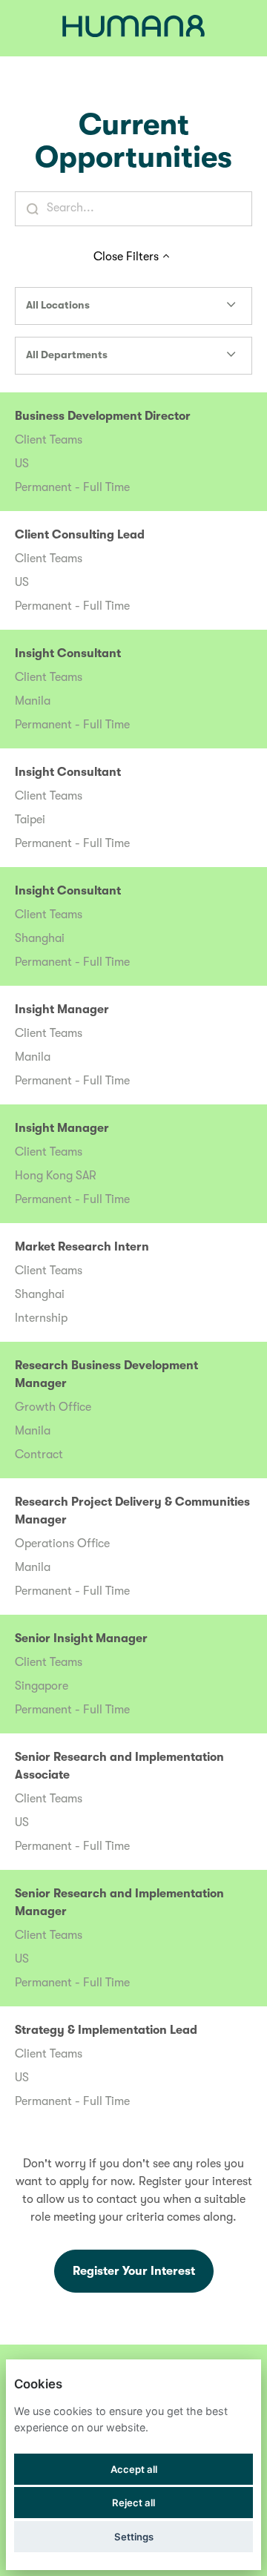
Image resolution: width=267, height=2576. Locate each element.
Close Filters (126, 257)
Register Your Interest (134, 2271)
